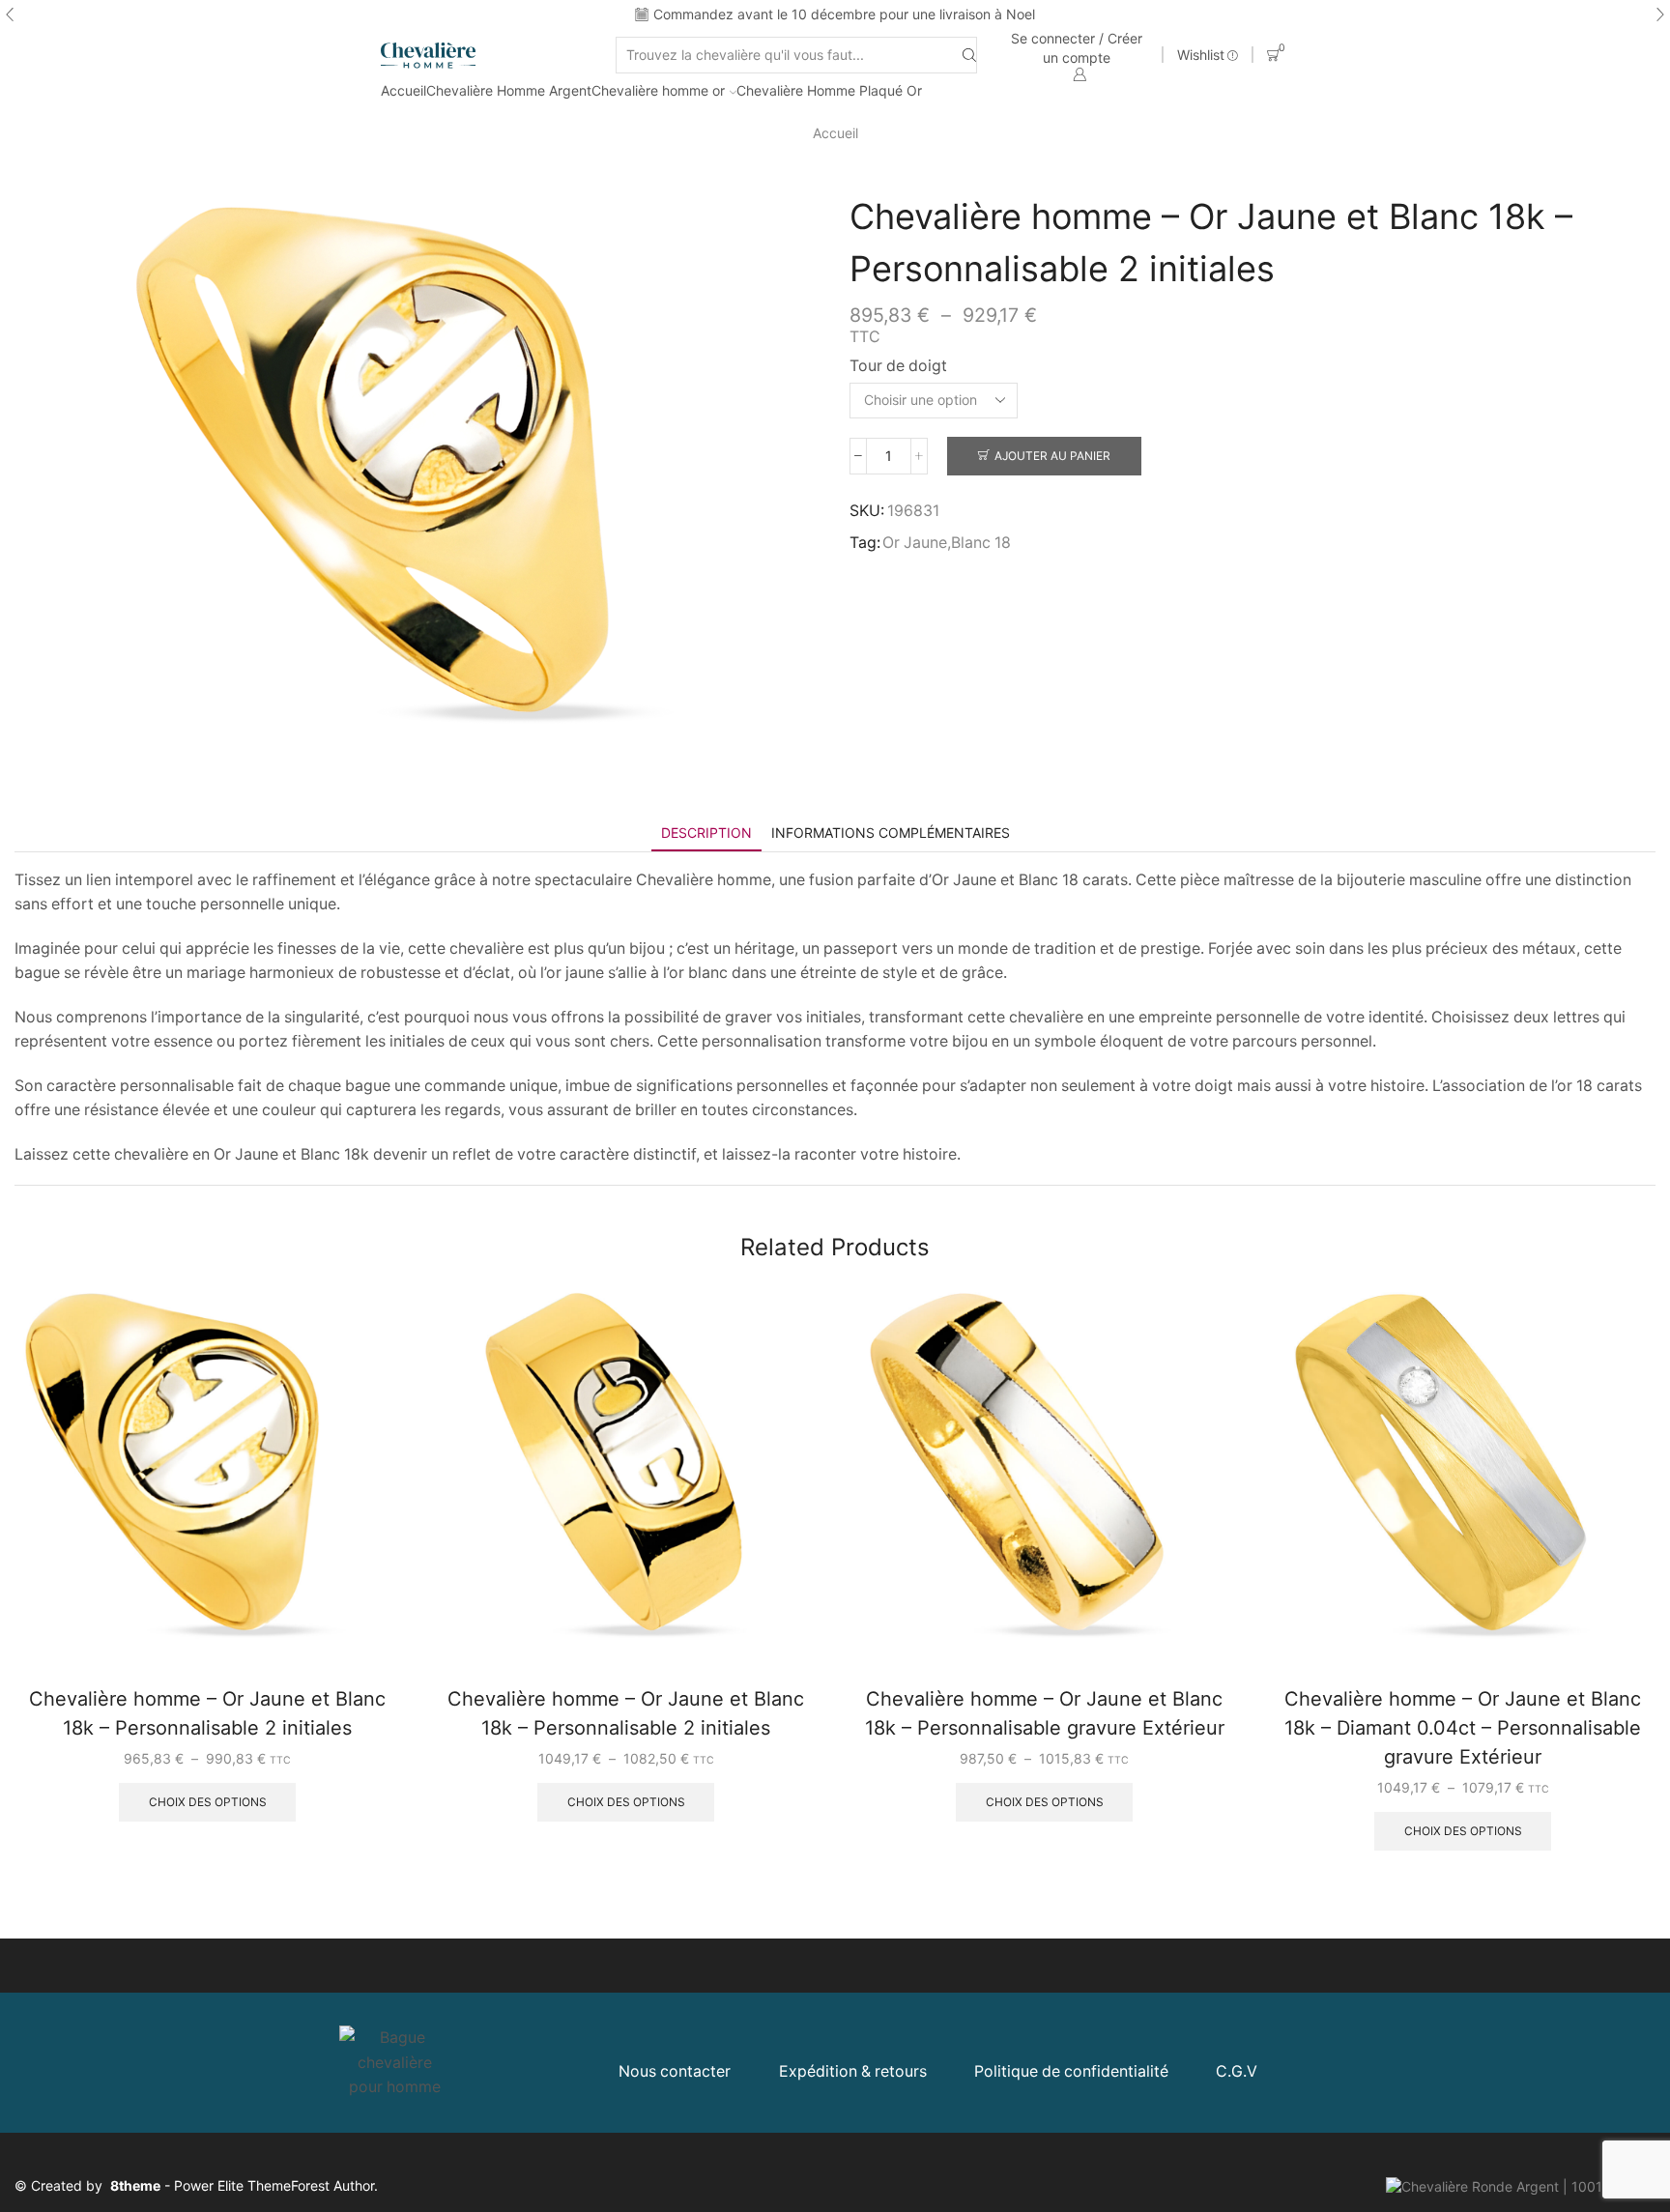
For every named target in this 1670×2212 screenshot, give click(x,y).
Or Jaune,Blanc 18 (947, 543)
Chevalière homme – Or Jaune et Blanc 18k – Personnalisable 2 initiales (207, 1713)
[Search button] (969, 56)
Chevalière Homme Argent (509, 90)
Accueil (403, 90)
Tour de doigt (898, 366)
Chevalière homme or (658, 90)
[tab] (706, 833)
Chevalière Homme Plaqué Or (829, 90)
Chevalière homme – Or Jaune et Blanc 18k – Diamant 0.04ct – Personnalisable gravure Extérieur (1463, 1728)
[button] (10, 14)
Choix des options (208, 1802)
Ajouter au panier (1052, 456)
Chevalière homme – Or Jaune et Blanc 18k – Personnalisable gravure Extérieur (1045, 1713)
